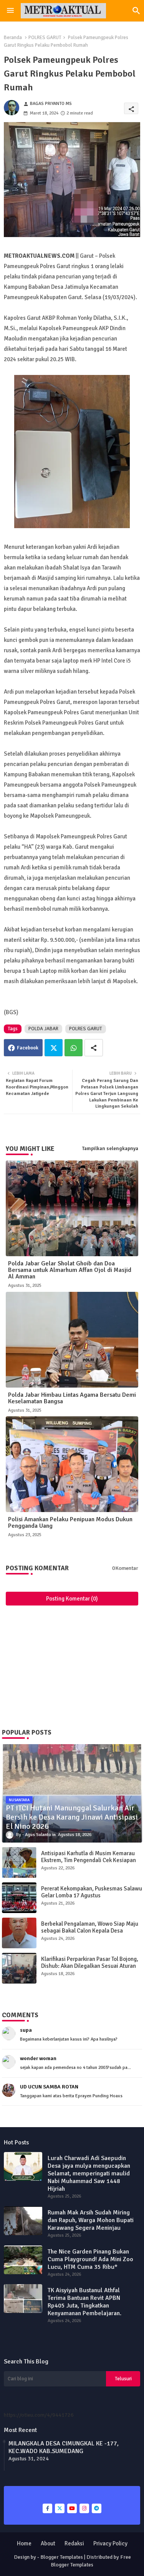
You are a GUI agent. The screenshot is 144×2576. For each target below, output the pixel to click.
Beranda (13, 38)
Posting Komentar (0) (72, 1599)
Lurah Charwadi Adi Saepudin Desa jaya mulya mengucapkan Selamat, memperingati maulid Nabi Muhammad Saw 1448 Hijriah (89, 2173)
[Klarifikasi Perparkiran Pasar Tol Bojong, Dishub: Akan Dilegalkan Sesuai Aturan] (19, 1968)
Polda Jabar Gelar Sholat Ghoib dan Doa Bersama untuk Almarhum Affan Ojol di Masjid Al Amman (70, 1270)
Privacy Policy (110, 2543)
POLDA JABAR (43, 1029)
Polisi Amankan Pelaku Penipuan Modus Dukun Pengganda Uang (70, 1523)
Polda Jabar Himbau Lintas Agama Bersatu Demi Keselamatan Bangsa (72, 1398)
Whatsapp (74, 1048)
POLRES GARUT (45, 38)
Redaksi (74, 2543)
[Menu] (10, 11)
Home (24, 2543)
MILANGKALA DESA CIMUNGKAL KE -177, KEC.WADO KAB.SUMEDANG (64, 2447)
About (48, 2543)
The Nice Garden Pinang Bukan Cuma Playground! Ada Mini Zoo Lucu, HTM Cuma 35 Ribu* (90, 2259)
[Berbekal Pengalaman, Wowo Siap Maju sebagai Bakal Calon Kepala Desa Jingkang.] (19, 1933)
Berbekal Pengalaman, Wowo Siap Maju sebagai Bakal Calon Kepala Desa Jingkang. (90, 1931)
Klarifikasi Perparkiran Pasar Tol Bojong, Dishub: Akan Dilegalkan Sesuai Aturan (90, 1962)
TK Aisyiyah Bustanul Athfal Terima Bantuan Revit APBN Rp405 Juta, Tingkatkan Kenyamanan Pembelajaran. (84, 2302)
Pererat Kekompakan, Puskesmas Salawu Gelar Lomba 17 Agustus (92, 1892)
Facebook (28, 1048)
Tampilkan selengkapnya (110, 1149)
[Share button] (94, 1048)
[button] (136, 11)
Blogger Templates (62, 2557)
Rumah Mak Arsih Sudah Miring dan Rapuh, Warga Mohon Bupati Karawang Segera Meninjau (91, 2220)
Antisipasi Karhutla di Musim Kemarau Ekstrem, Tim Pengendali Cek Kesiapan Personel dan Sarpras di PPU (89, 1860)
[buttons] (47, 2508)
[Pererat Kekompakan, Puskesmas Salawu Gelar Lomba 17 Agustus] (19, 1898)
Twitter (54, 1048)
